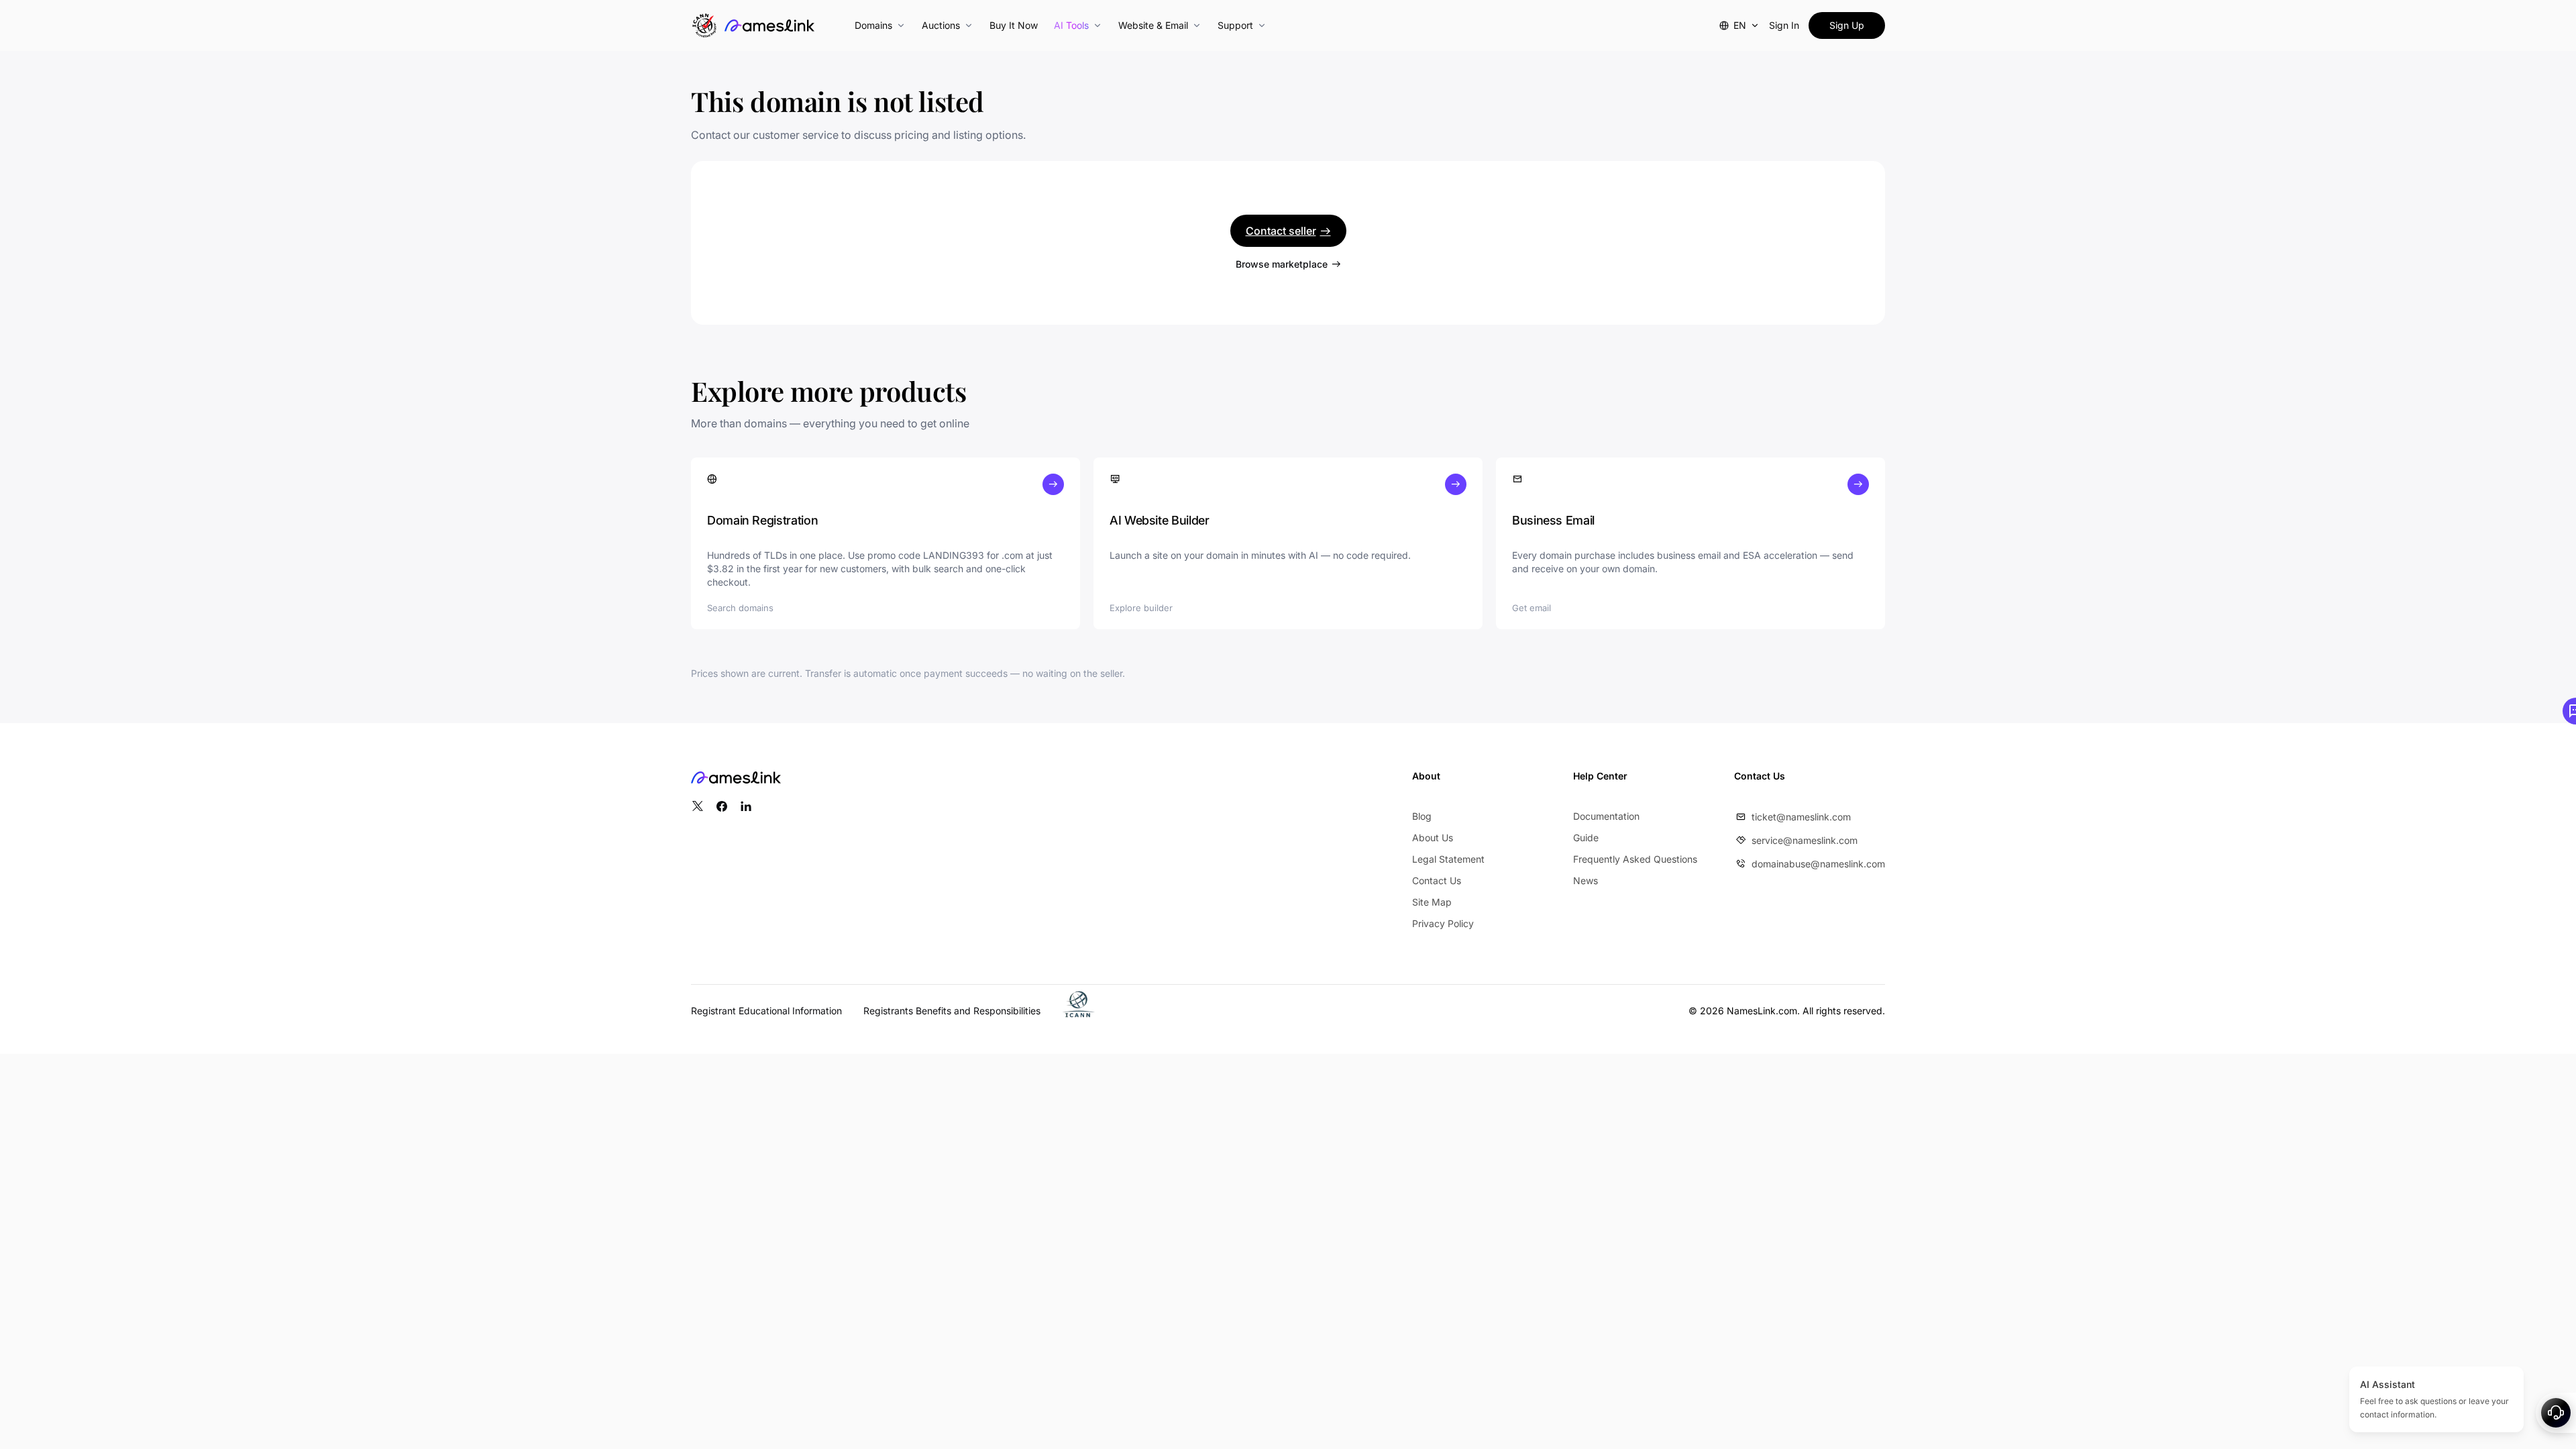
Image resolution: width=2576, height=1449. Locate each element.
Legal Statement (1448, 859)
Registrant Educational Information (766, 1011)
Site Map (1432, 902)
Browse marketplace (1282, 264)
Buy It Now (1014, 25)
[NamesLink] (769, 25)
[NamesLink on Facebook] (722, 806)
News (1586, 880)
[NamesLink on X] (698, 806)
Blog (1422, 816)
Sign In (1784, 25)
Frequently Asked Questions (1635, 859)
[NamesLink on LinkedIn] (746, 806)
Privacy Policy (1443, 923)
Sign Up (1847, 25)
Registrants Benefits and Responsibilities (952, 1011)
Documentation (1606, 816)
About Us (1433, 838)
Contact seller (1281, 231)
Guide (1586, 838)
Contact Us (1437, 880)
